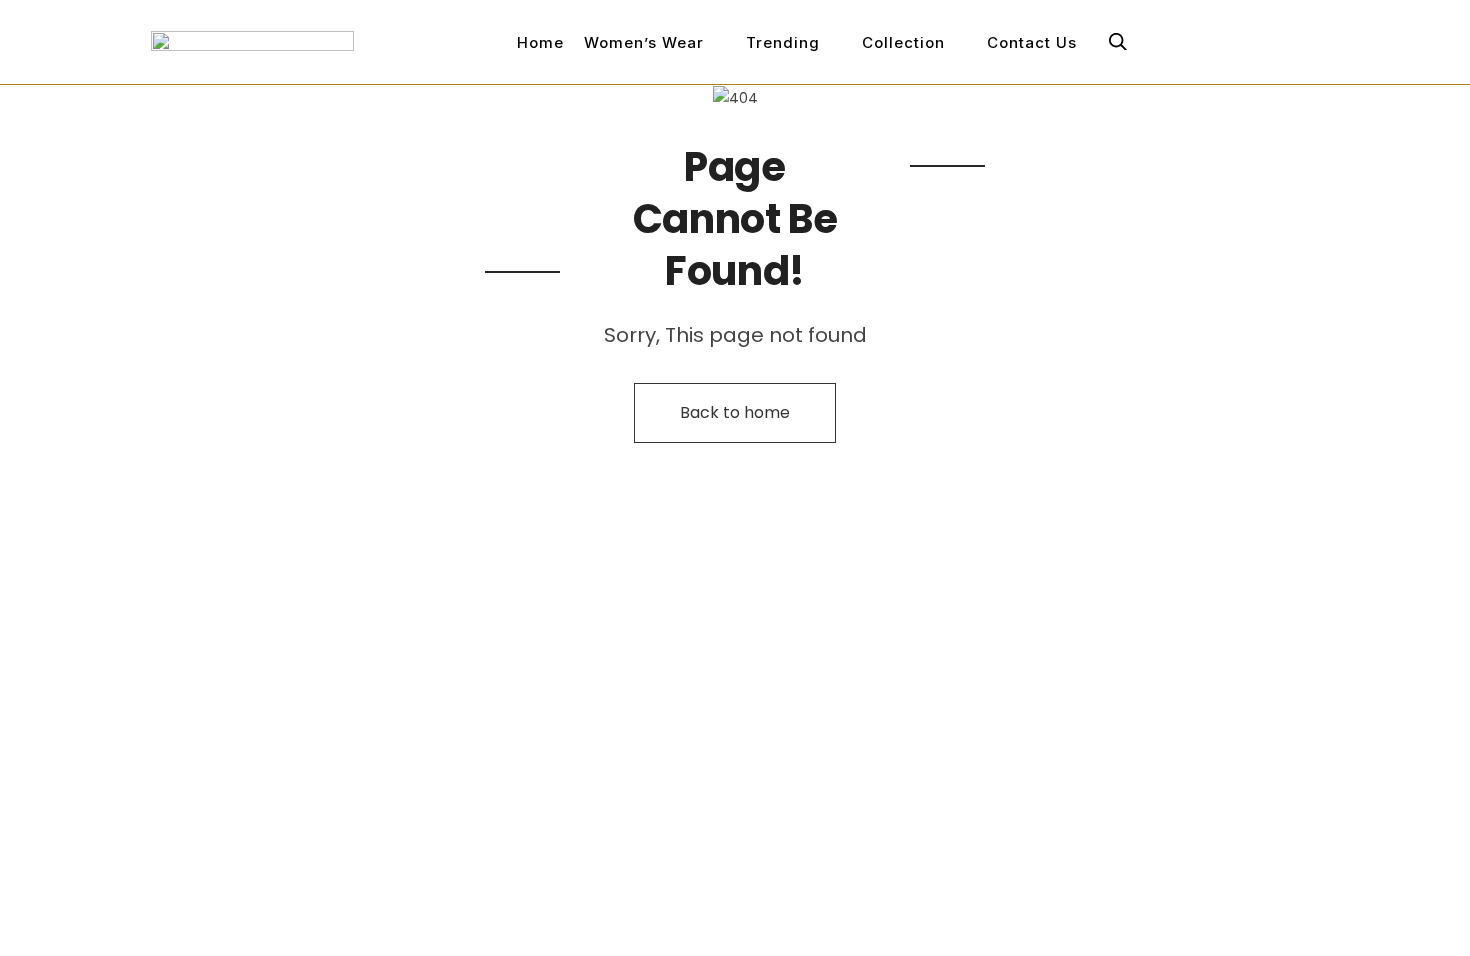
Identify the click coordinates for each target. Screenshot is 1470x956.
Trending (783, 42)
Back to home (735, 412)
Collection (903, 42)
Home (540, 42)
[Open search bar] (1118, 41)
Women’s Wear (644, 42)
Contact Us (1032, 42)
